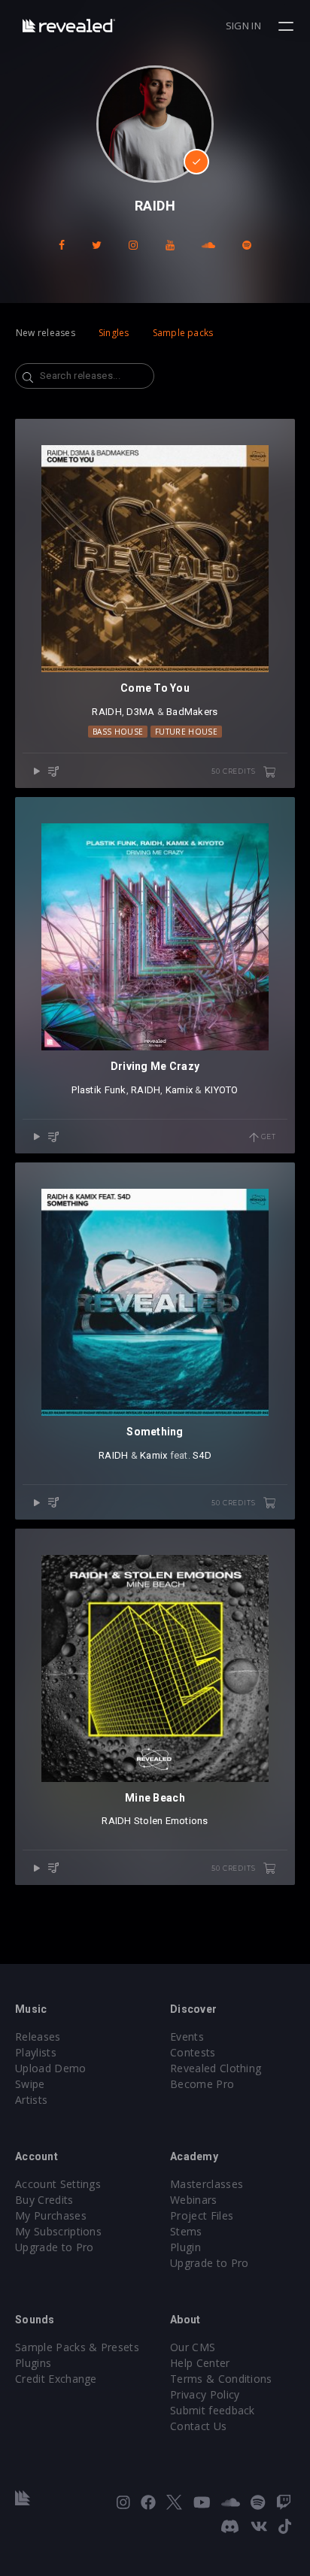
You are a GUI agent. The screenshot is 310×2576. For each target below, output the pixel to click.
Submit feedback (213, 2410)
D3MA (140, 712)
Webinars (194, 2200)
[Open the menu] (288, 26)
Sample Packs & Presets (77, 2347)
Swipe (30, 2084)
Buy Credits (44, 2200)
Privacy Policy (205, 2394)
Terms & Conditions (221, 2379)
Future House (186, 732)
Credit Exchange (56, 2379)
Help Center (200, 2363)
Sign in (243, 26)
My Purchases (51, 2215)
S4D (202, 1455)
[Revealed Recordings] (69, 25)
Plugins (33, 2363)
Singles (114, 333)
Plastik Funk (99, 1090)
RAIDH (106, 712)
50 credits (234, 771)
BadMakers (192, 712)
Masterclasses (207, 2184)
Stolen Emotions (171, 1821)
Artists (31, 2100)
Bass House (118, 732)
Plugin (185, 2247)
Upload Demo (51, 2068)
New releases (46, 333)
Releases (38, 2037)
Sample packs (183, 333)
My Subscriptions (58, 2231)
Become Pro (202, 2084)
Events (187, 2037)
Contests (193, 2052)
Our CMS (193, 2347)
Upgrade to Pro (54, 2247)
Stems (186, 2231)
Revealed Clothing (216, 2068)
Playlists (36, 2052)
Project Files (202, 2215)
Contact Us (198, 2426)
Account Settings (58, 2184)
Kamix (179, 1090)
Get (267, 1136)
